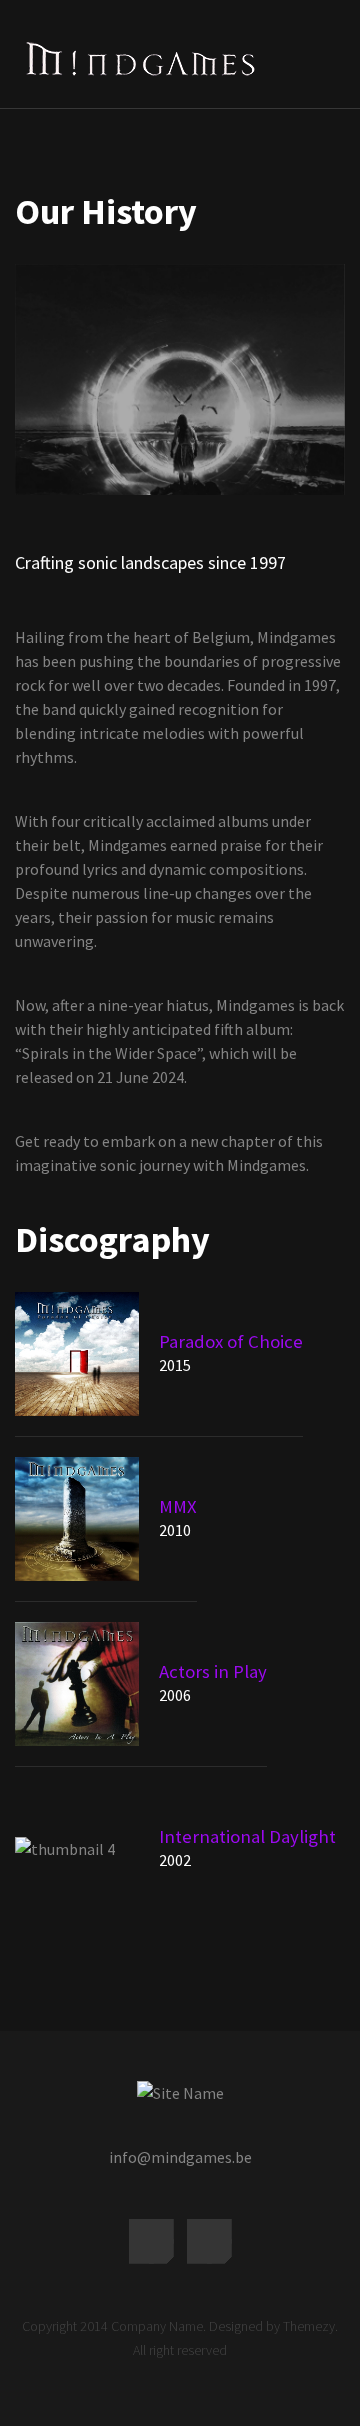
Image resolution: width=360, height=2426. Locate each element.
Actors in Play (213, 1671)
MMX (178, 1506)
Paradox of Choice (231, 1341)
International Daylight (247, 1836)
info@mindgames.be (180, 2157)
